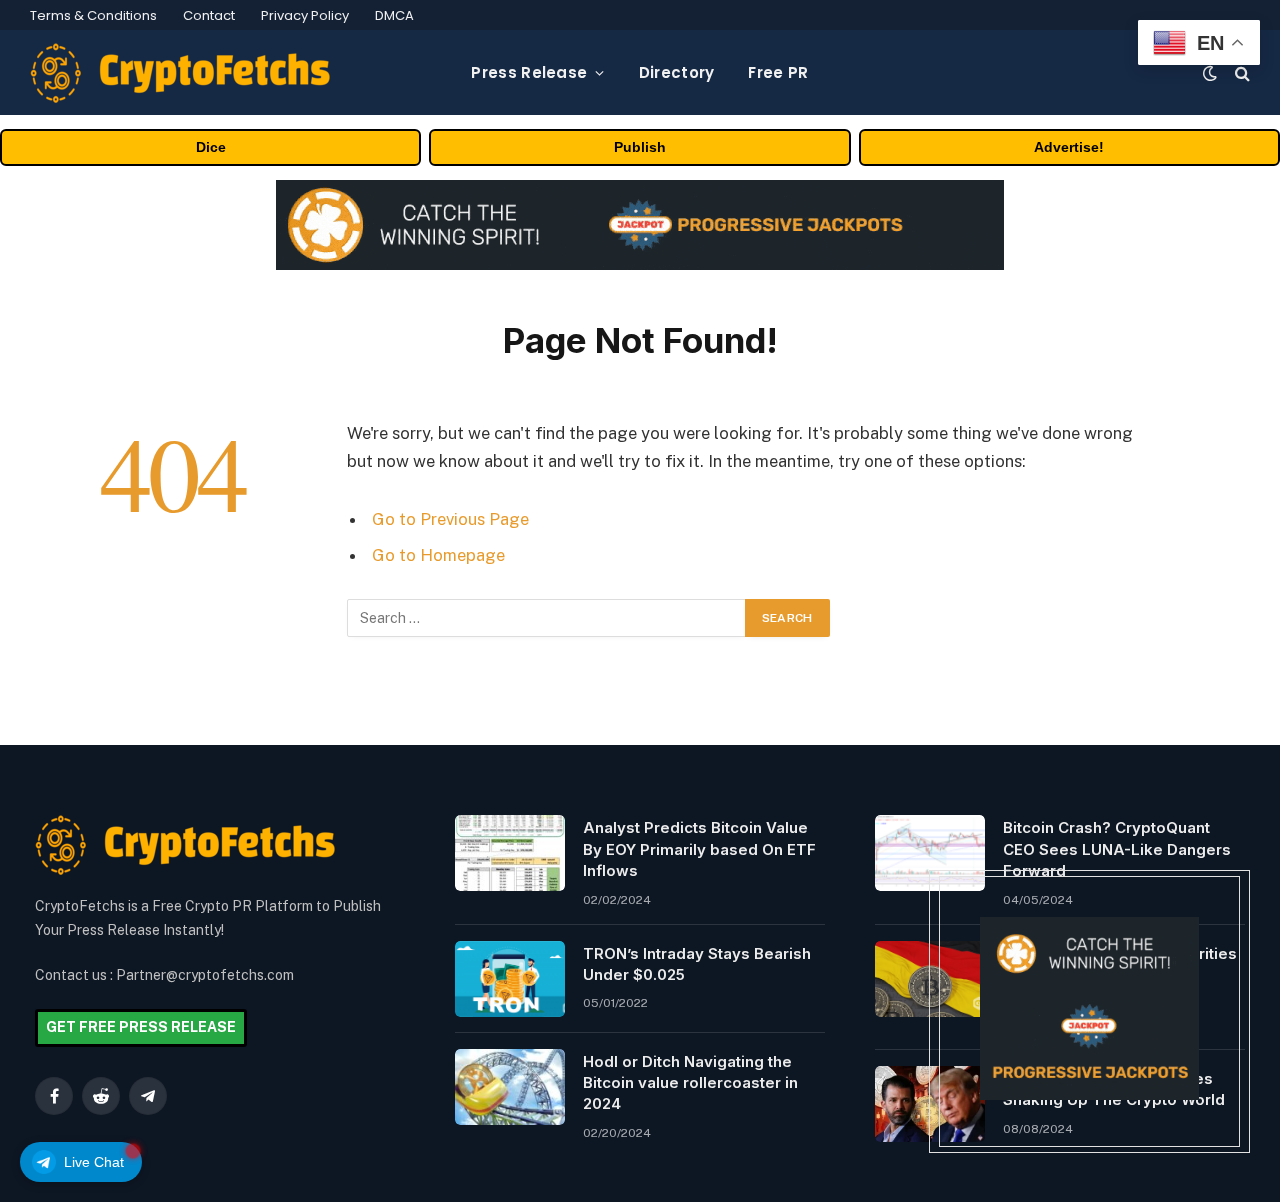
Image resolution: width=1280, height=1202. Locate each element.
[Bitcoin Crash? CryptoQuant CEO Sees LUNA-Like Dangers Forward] (930, 853)
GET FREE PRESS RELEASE (141, 1027)
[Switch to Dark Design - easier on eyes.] (1210, 73)
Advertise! (1069, 147)
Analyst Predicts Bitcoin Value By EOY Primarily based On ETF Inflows (699, 849)
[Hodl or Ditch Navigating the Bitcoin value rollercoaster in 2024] (510, 1087)
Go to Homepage (438, 555)
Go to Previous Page (450, 519)
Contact (209, 15)
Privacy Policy (305, 15)
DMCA (394, 15)
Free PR (778, 72)
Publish (640, 147)
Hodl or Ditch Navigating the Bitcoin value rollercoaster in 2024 (690, 1083)
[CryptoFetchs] (180, 73)
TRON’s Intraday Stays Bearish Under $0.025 (697, 964)
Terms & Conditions (93, 15)
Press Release (529, 72)
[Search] (1240, 72)
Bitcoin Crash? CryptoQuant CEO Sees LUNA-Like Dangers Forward (1117, 849)
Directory (677, 72)
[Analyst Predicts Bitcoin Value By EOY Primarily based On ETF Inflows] (510, 853)
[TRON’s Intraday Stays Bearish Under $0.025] (510, 979)
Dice (211, 147)
